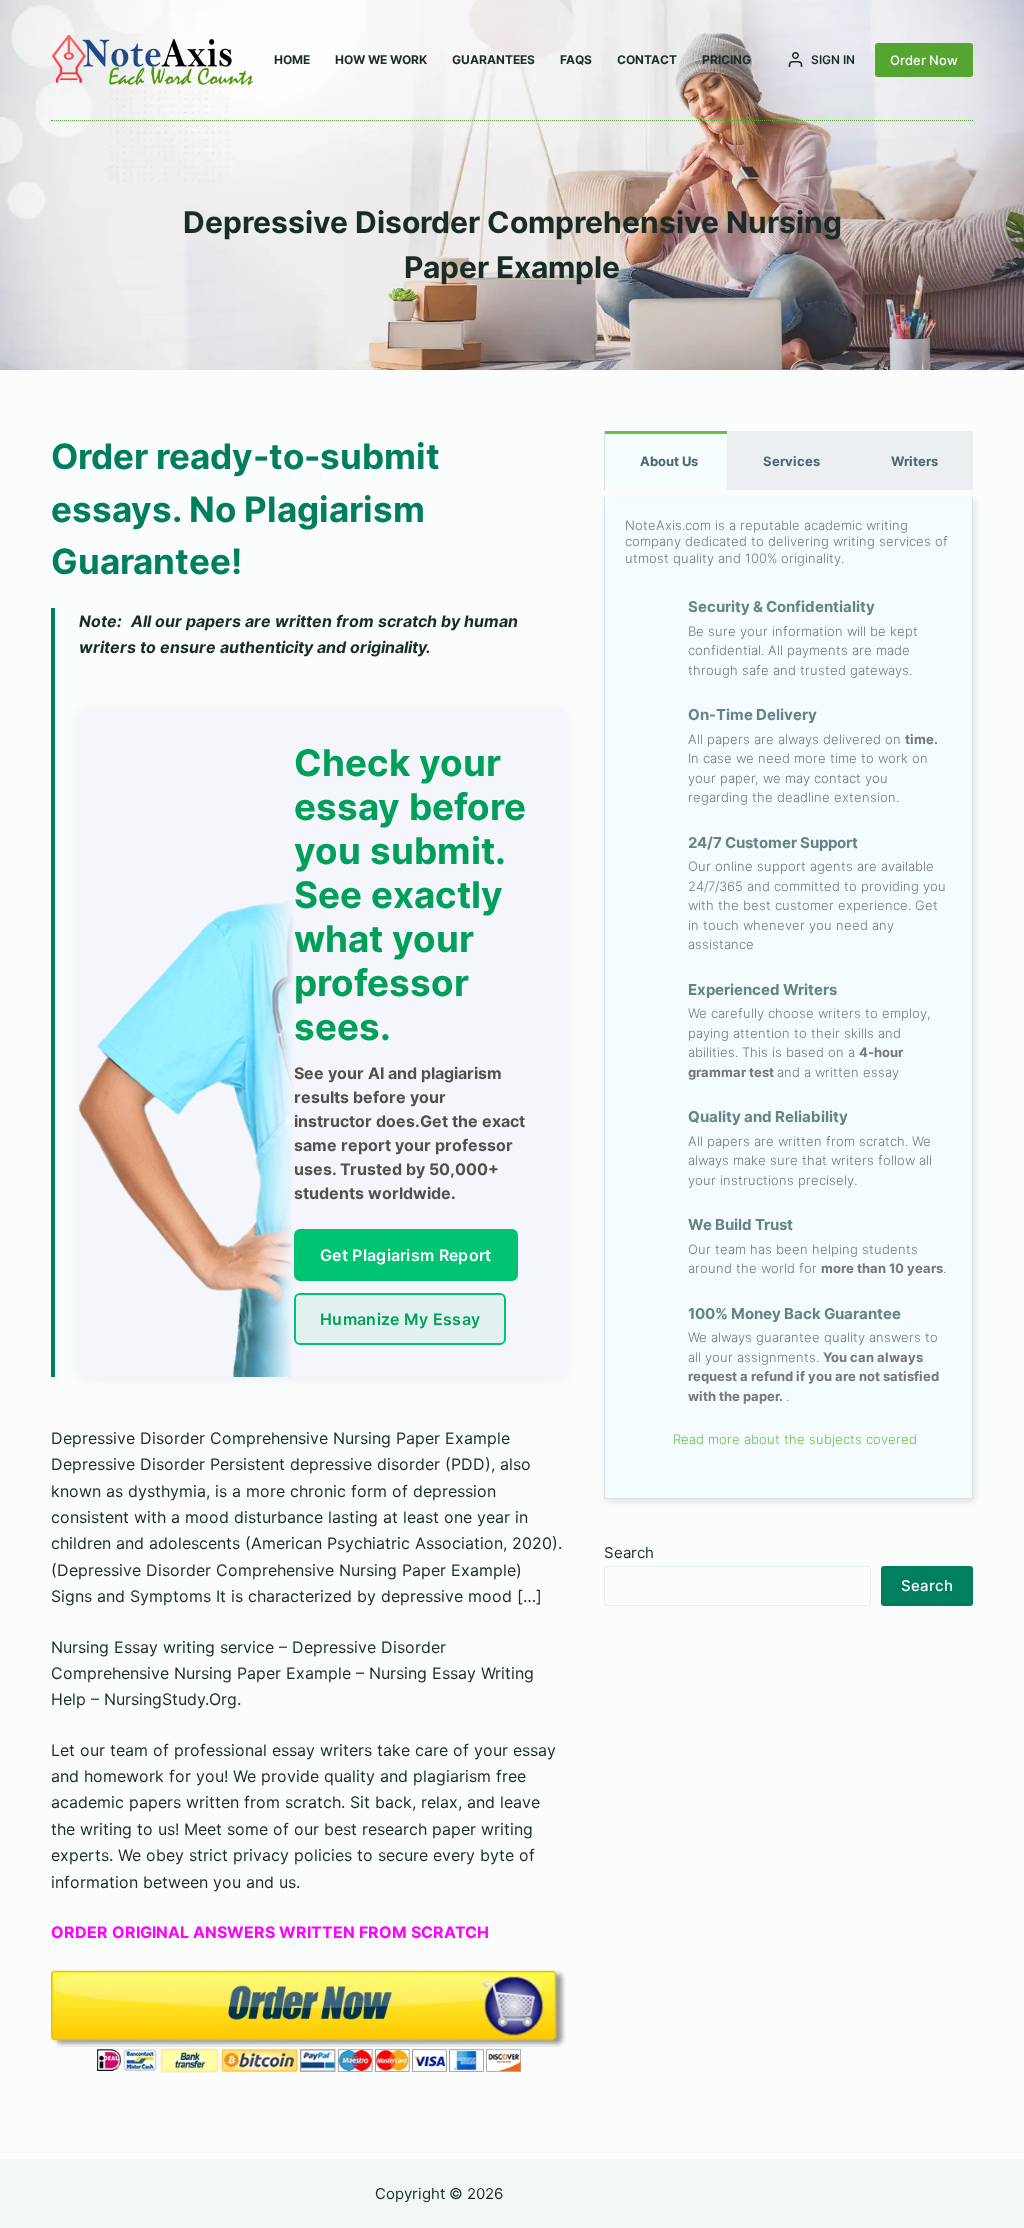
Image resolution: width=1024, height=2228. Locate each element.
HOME (292, 59)
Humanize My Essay (400, 1319)
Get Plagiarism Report (406, 1255)
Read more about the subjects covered (793, 1439)
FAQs (576, 59)
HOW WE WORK (381, 59)
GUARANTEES (493, 59)
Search (629, 1552)
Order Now (924, 60)
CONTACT (647, 59)
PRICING (726, 59)
